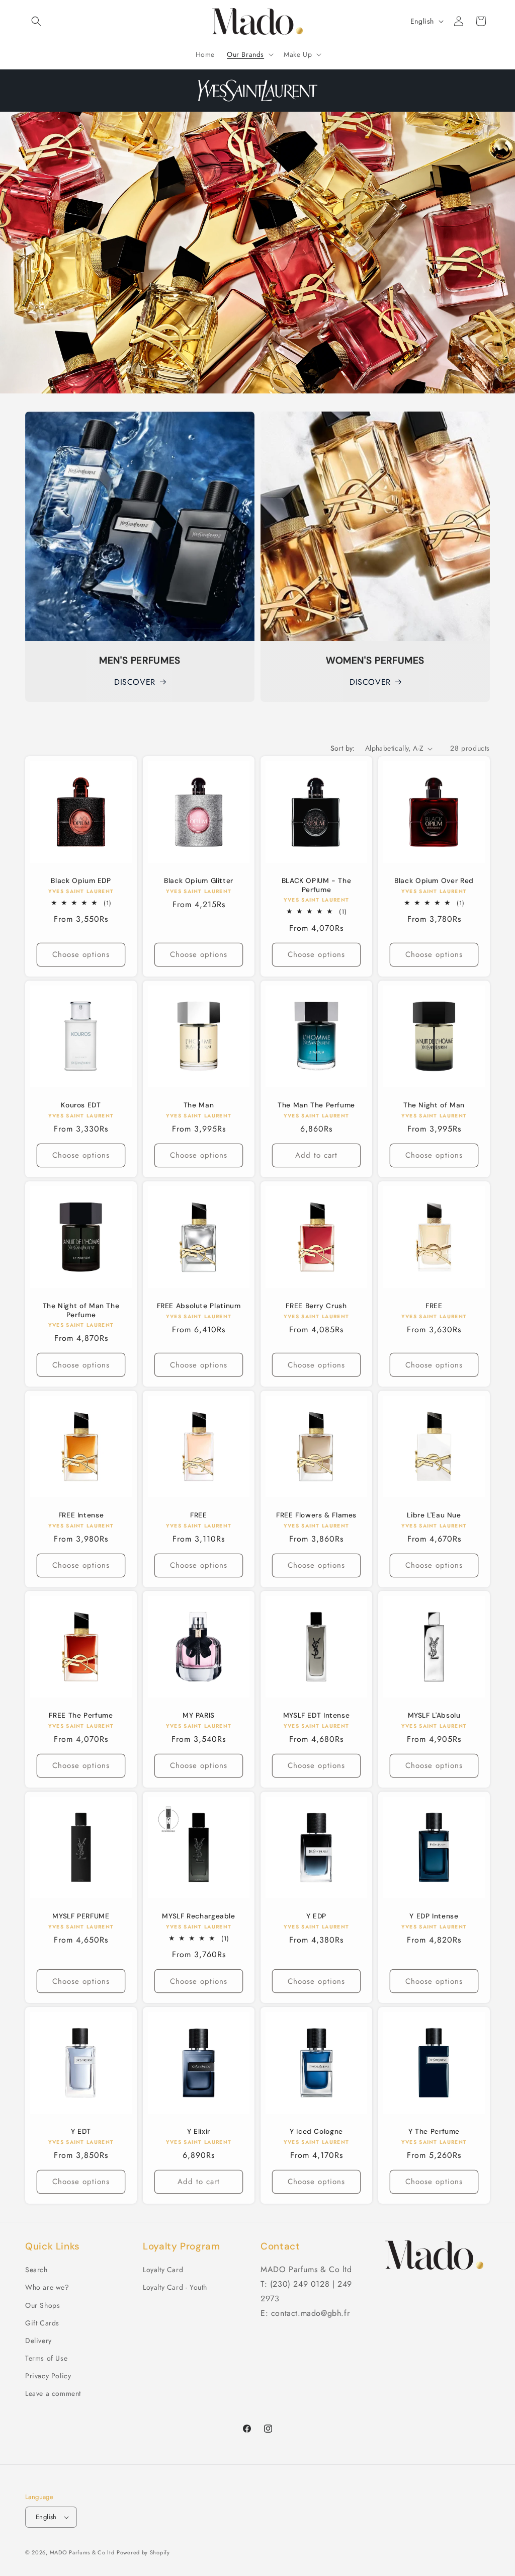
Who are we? (47, 2287)
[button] (36, 21)
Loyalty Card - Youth (175, 2287)
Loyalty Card (163, 2270)
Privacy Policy (48, 2376)
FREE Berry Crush (316, 1306)
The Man (199, 1105)
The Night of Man (434, 1105)
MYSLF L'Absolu (434, 1715)
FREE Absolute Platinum (199, 1306)
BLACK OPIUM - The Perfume (317, 885)
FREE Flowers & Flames (316, 1515)
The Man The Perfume (316, 1105)
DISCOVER (135, 682)
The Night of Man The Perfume (81, 1310)
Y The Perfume (434, 2131)
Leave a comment (53, 2393)
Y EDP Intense (434, 1916)
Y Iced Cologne (316, 2131)
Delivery (38, 2341)
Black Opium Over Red (434, 881)
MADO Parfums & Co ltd (82, 2552)
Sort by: (343, 748)
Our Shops (42, 2305)
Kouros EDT (81, 1105)
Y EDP (316, 1916)
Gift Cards (42, 2323)
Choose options (81, 955)
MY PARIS (199, 1715)
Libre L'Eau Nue (434, 1515)
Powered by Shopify (143, 2552)
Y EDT (81, 2131)
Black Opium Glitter (199, 881)
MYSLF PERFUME (81, 1916)
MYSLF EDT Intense (317, 1715)
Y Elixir (199, 2131)
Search (36, 2270)
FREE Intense (81, 1515)
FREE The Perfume (81, 1715)
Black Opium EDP (81, 881)
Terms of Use (46, 2358)
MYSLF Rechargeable (198, 1916)
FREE (434, 1306)
